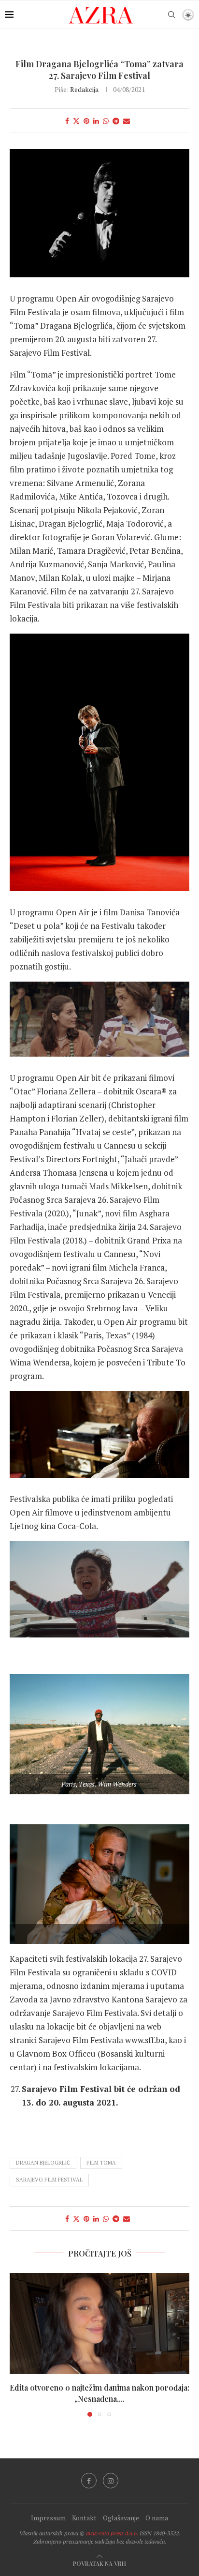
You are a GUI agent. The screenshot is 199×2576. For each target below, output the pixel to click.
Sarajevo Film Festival (49, 2180)
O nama (157, 2518)
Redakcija (84, 89)
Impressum (48, 2518)
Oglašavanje (121, 2518)
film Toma (101, 2163)
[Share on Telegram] (116, 121)
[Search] (171, 15)
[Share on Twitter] (76, 121)
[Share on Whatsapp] (106, 121)
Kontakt (84, 2518)
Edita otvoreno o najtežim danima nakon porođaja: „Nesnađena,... (99, 2393)
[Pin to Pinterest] (86, 121)
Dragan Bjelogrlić (43, 2163)
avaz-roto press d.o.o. (112, 2533)
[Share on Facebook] (67, 121)
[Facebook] (89, 2481)
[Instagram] (111, 2481)
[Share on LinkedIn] (96, 121)
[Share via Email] (127, 121)
